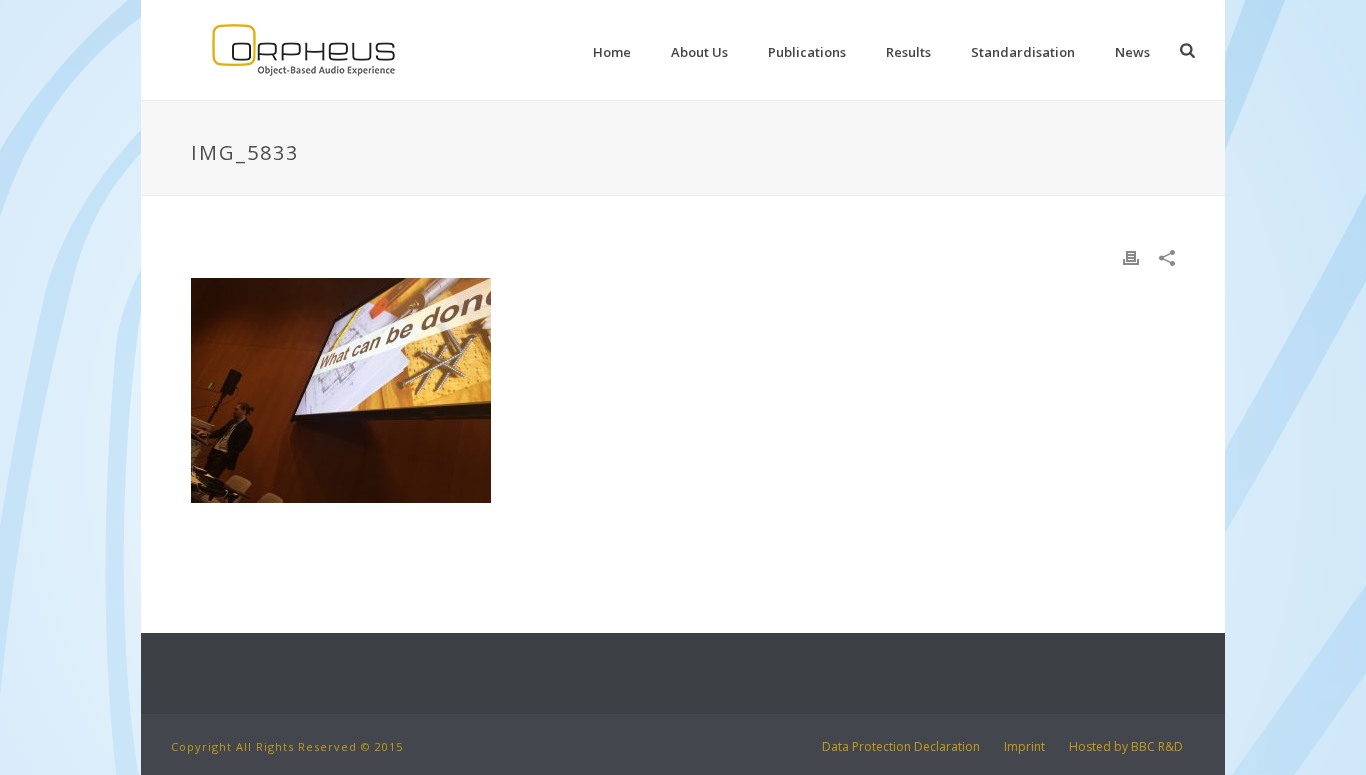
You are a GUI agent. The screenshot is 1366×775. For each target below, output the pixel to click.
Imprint (1024, 747)
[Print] (1131, 257)
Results (908, 52)
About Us (699, 52)
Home (612, 52)
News (1132, 52)
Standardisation (1023, 52)
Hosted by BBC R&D (1126, 747)
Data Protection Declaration (901, 747)
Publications (807, 52)
